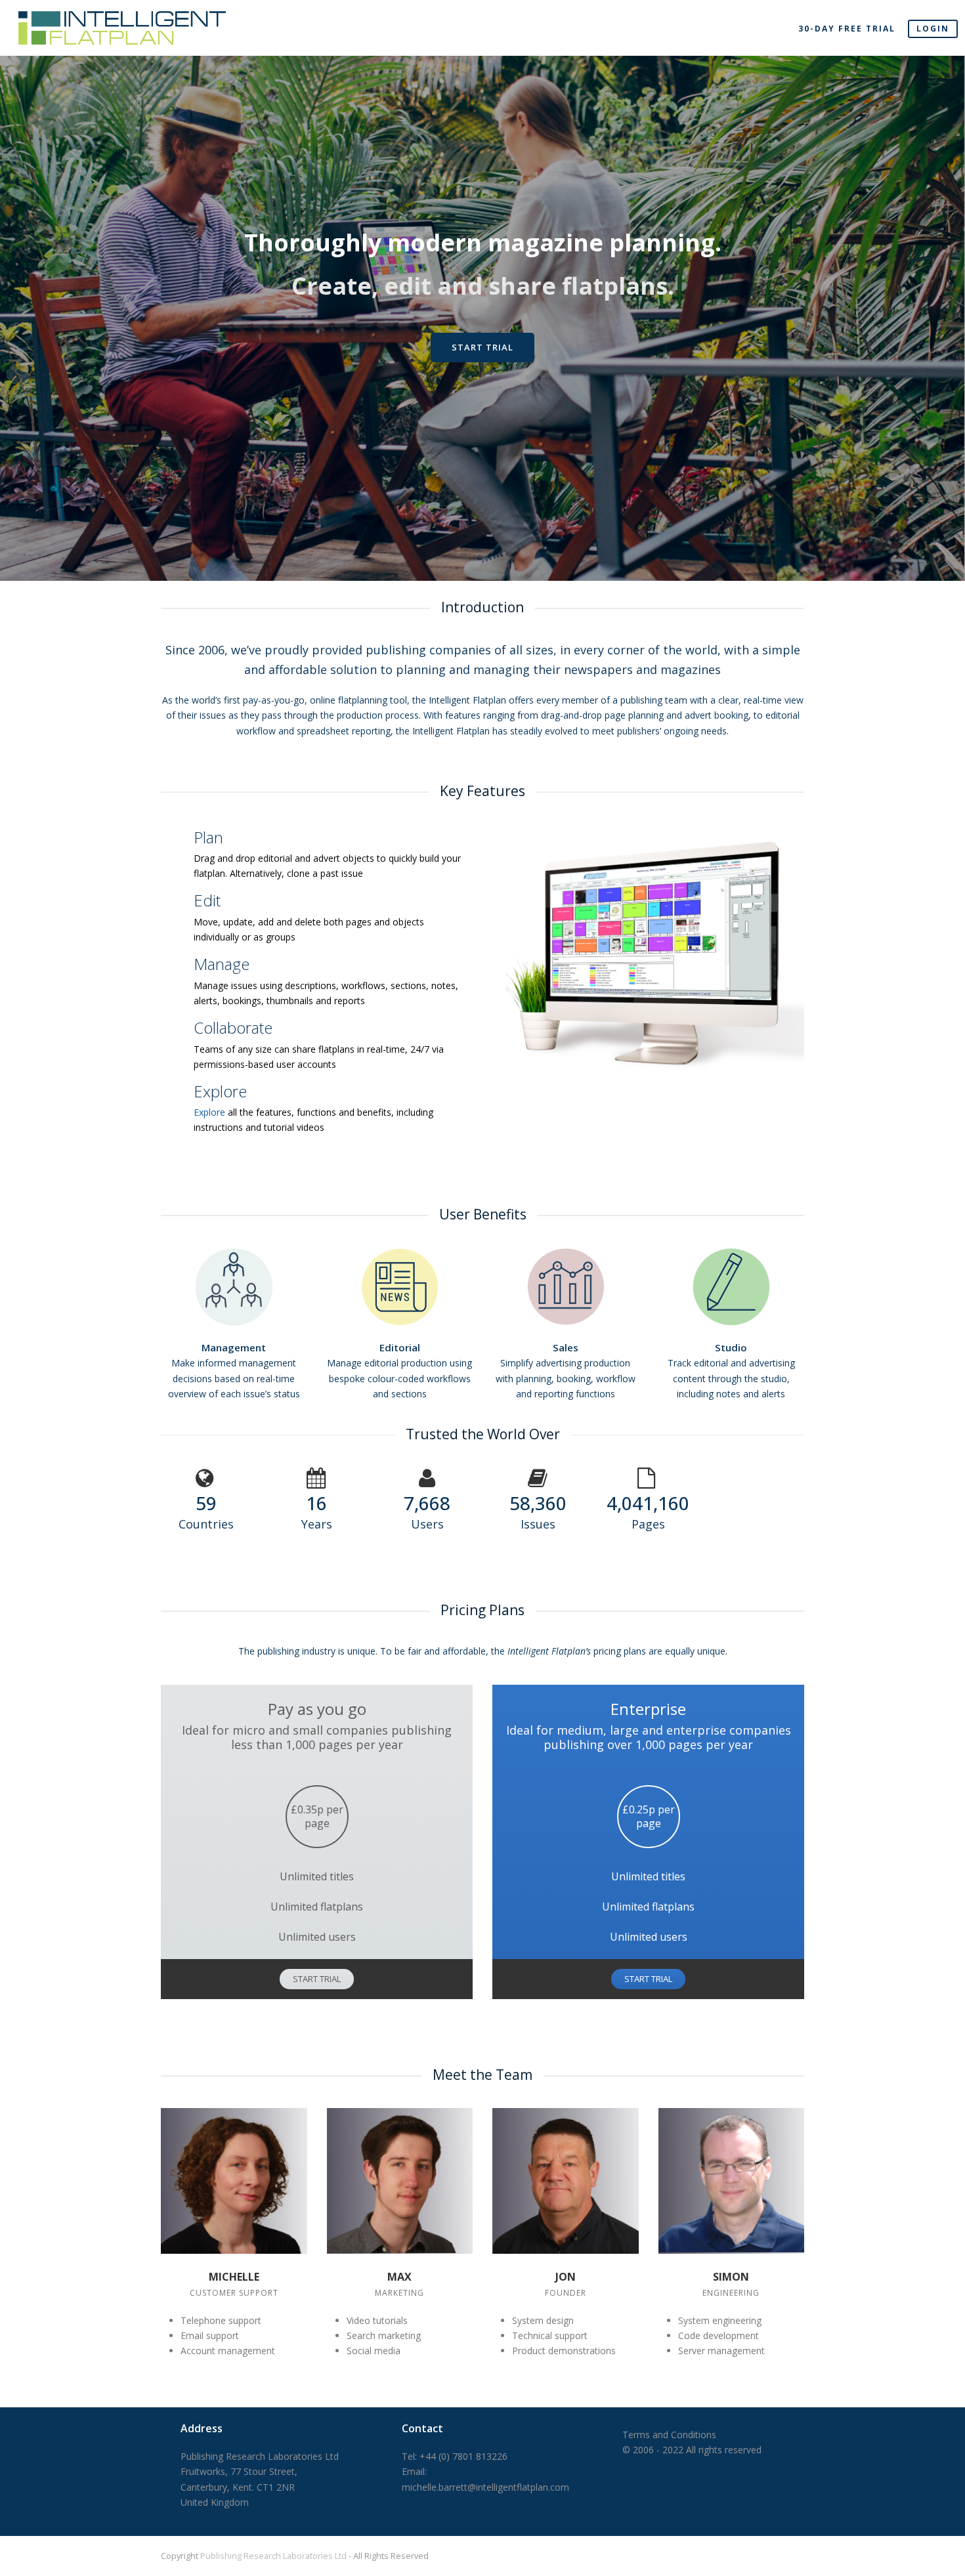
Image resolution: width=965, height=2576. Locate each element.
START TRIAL (317, 1979)
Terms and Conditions (669, 2435)
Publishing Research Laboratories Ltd (273, 2556)
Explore (211, 1112)
